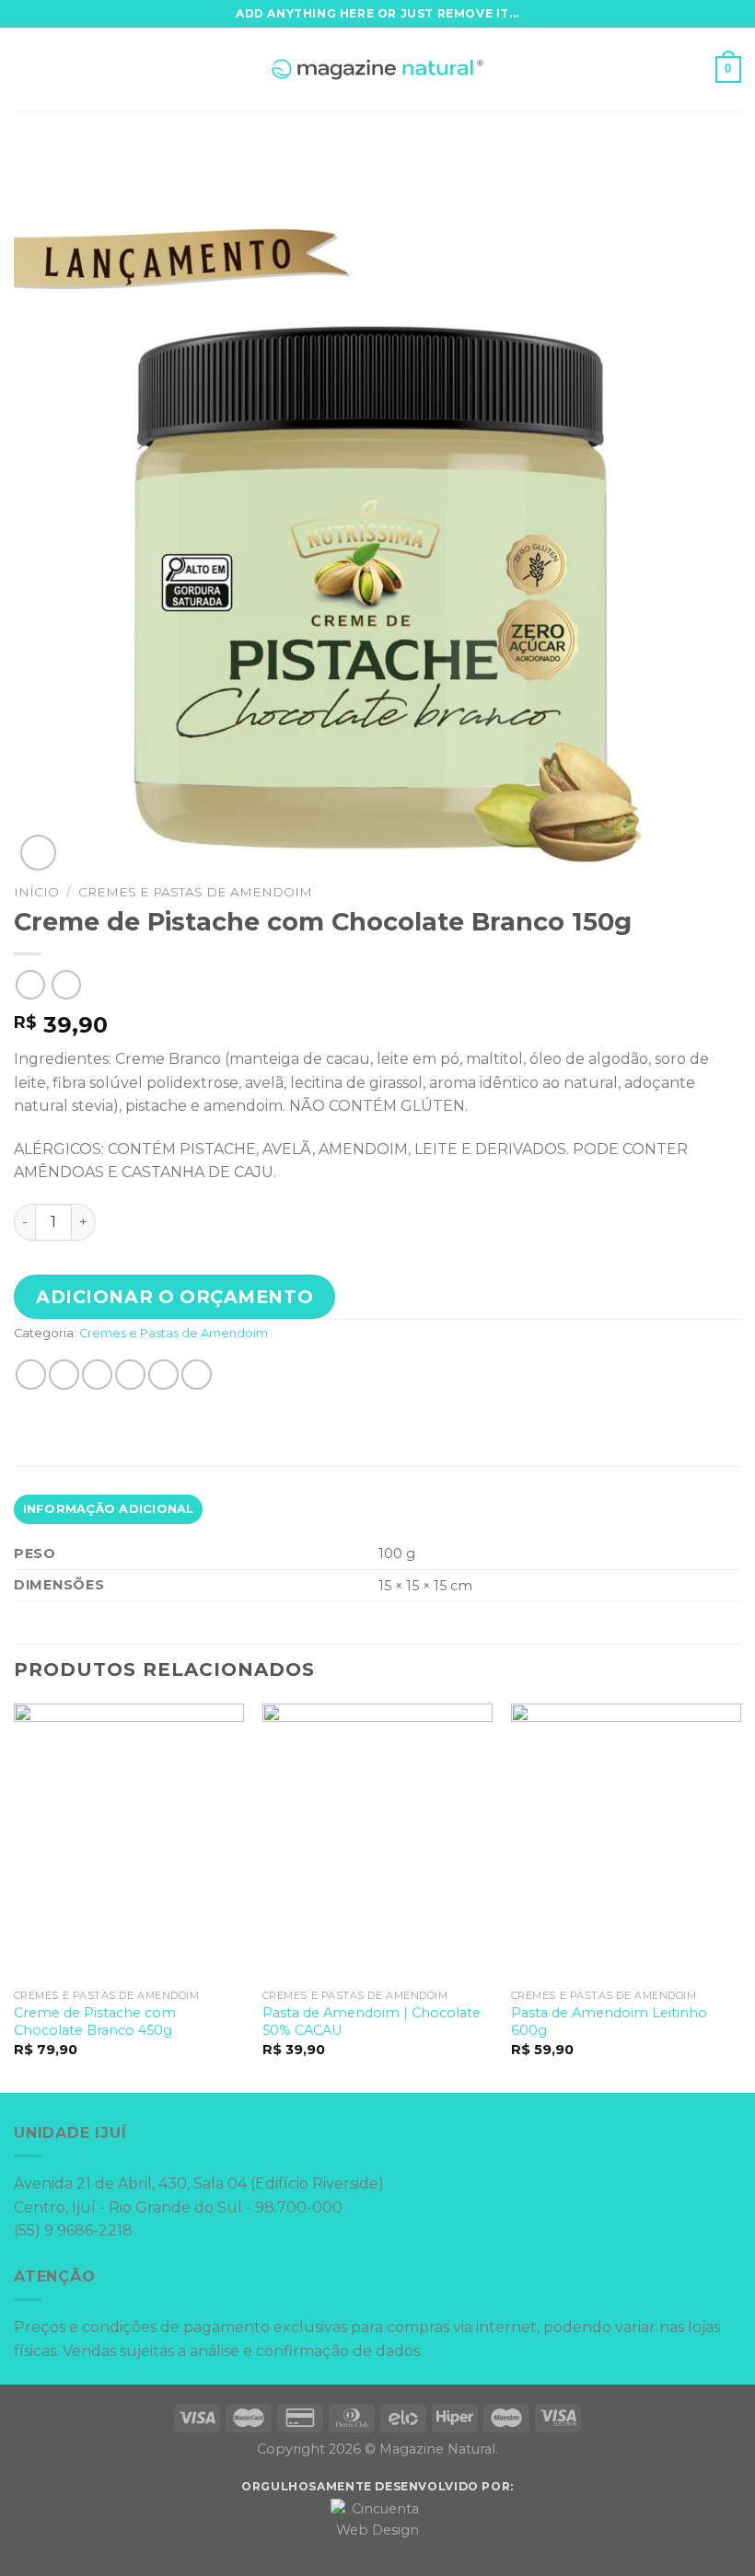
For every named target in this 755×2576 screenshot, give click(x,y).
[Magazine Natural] (378, 69)
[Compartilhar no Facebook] (64, 1375)
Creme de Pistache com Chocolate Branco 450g (95, 2022)
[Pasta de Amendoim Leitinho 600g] (626, 1842)
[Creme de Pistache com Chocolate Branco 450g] (129, 1842)
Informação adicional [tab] (109, 1509)
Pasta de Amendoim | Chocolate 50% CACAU (372, 2022)
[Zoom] (38, 853)
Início (36, 892)
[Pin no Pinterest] (163, 1375)
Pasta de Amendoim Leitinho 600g (609, 2022)
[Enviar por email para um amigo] (130, 1375)
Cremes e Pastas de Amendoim (195, 892)
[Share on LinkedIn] (197, 1375)
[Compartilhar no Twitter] (97, 1375)
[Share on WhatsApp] (31, 1375)
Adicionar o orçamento (174, 1297)
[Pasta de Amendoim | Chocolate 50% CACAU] (377, 1842)
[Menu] (25, 69)
